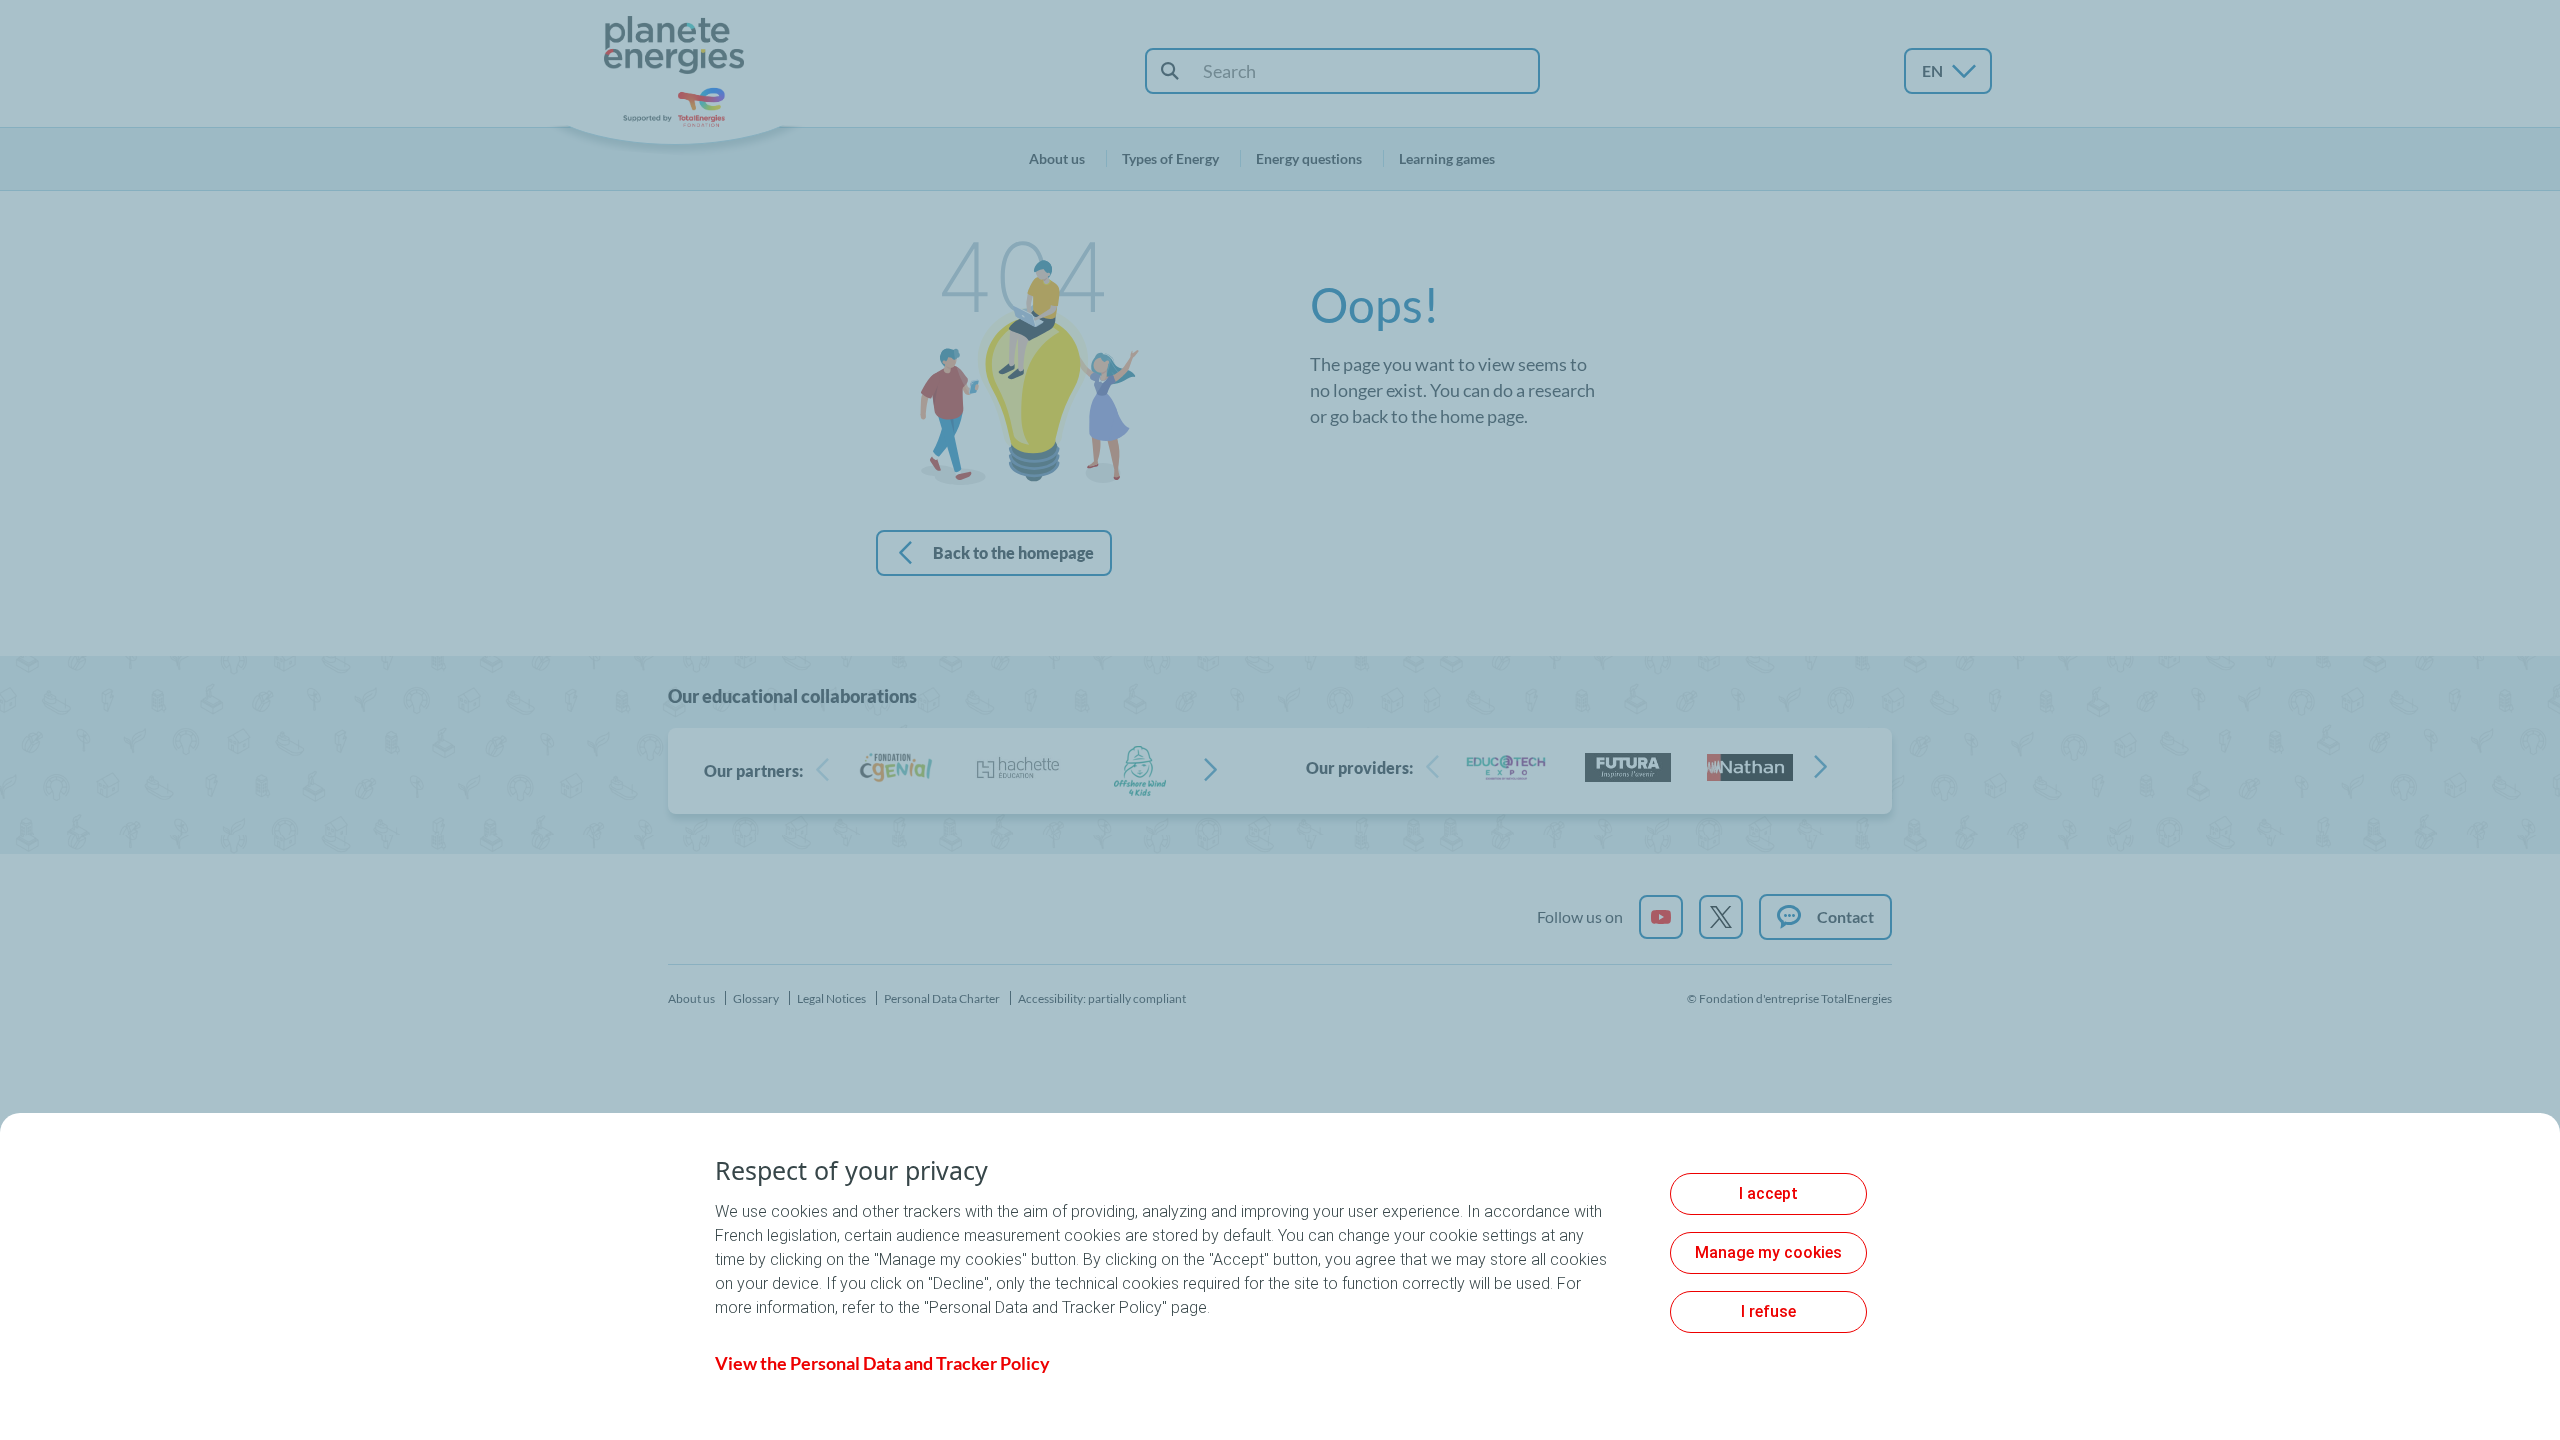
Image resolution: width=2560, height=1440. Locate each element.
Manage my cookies (1768, 1252)
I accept (1768, 1193)
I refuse (1768, 1311)
